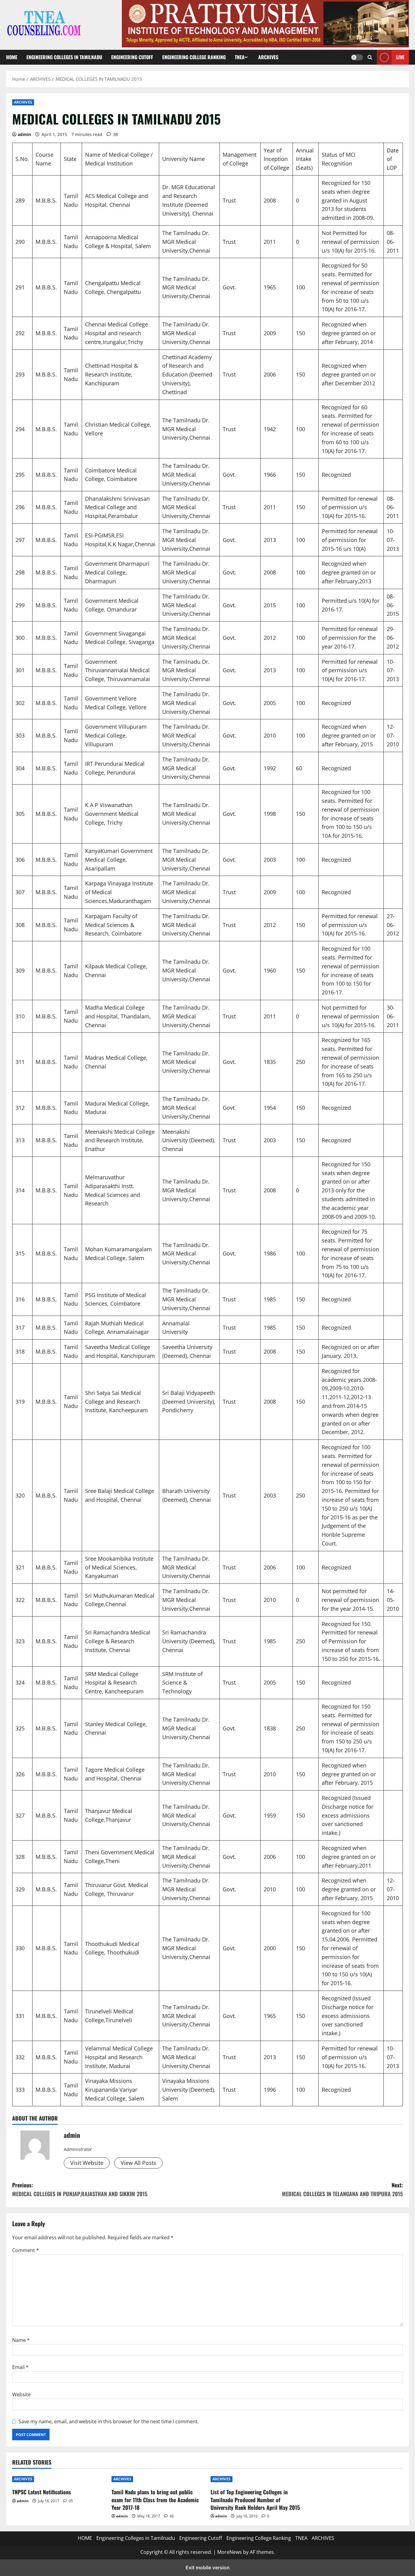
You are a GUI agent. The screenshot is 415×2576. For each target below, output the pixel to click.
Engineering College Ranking (194, 57)
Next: (342, 2189)
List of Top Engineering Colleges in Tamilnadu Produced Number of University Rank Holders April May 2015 (255, 2499)
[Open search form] (370, 57)
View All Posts (138, 2163)
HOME (12, 57)
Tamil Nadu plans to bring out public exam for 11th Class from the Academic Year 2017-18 (155, 2499)
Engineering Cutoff (132, 57)
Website (21, 2394)
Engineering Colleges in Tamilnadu (64, 57)
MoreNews (230, 2552)
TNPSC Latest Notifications (42, 2492)
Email (20, 2367)
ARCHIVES (268, 57)
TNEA (240, 57)
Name (21, 2340)
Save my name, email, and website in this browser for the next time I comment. (109, 2421)
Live (400, 57)
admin (24, 134)
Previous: (80, 2189)
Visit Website (87, 2163)
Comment (26, 2250)
